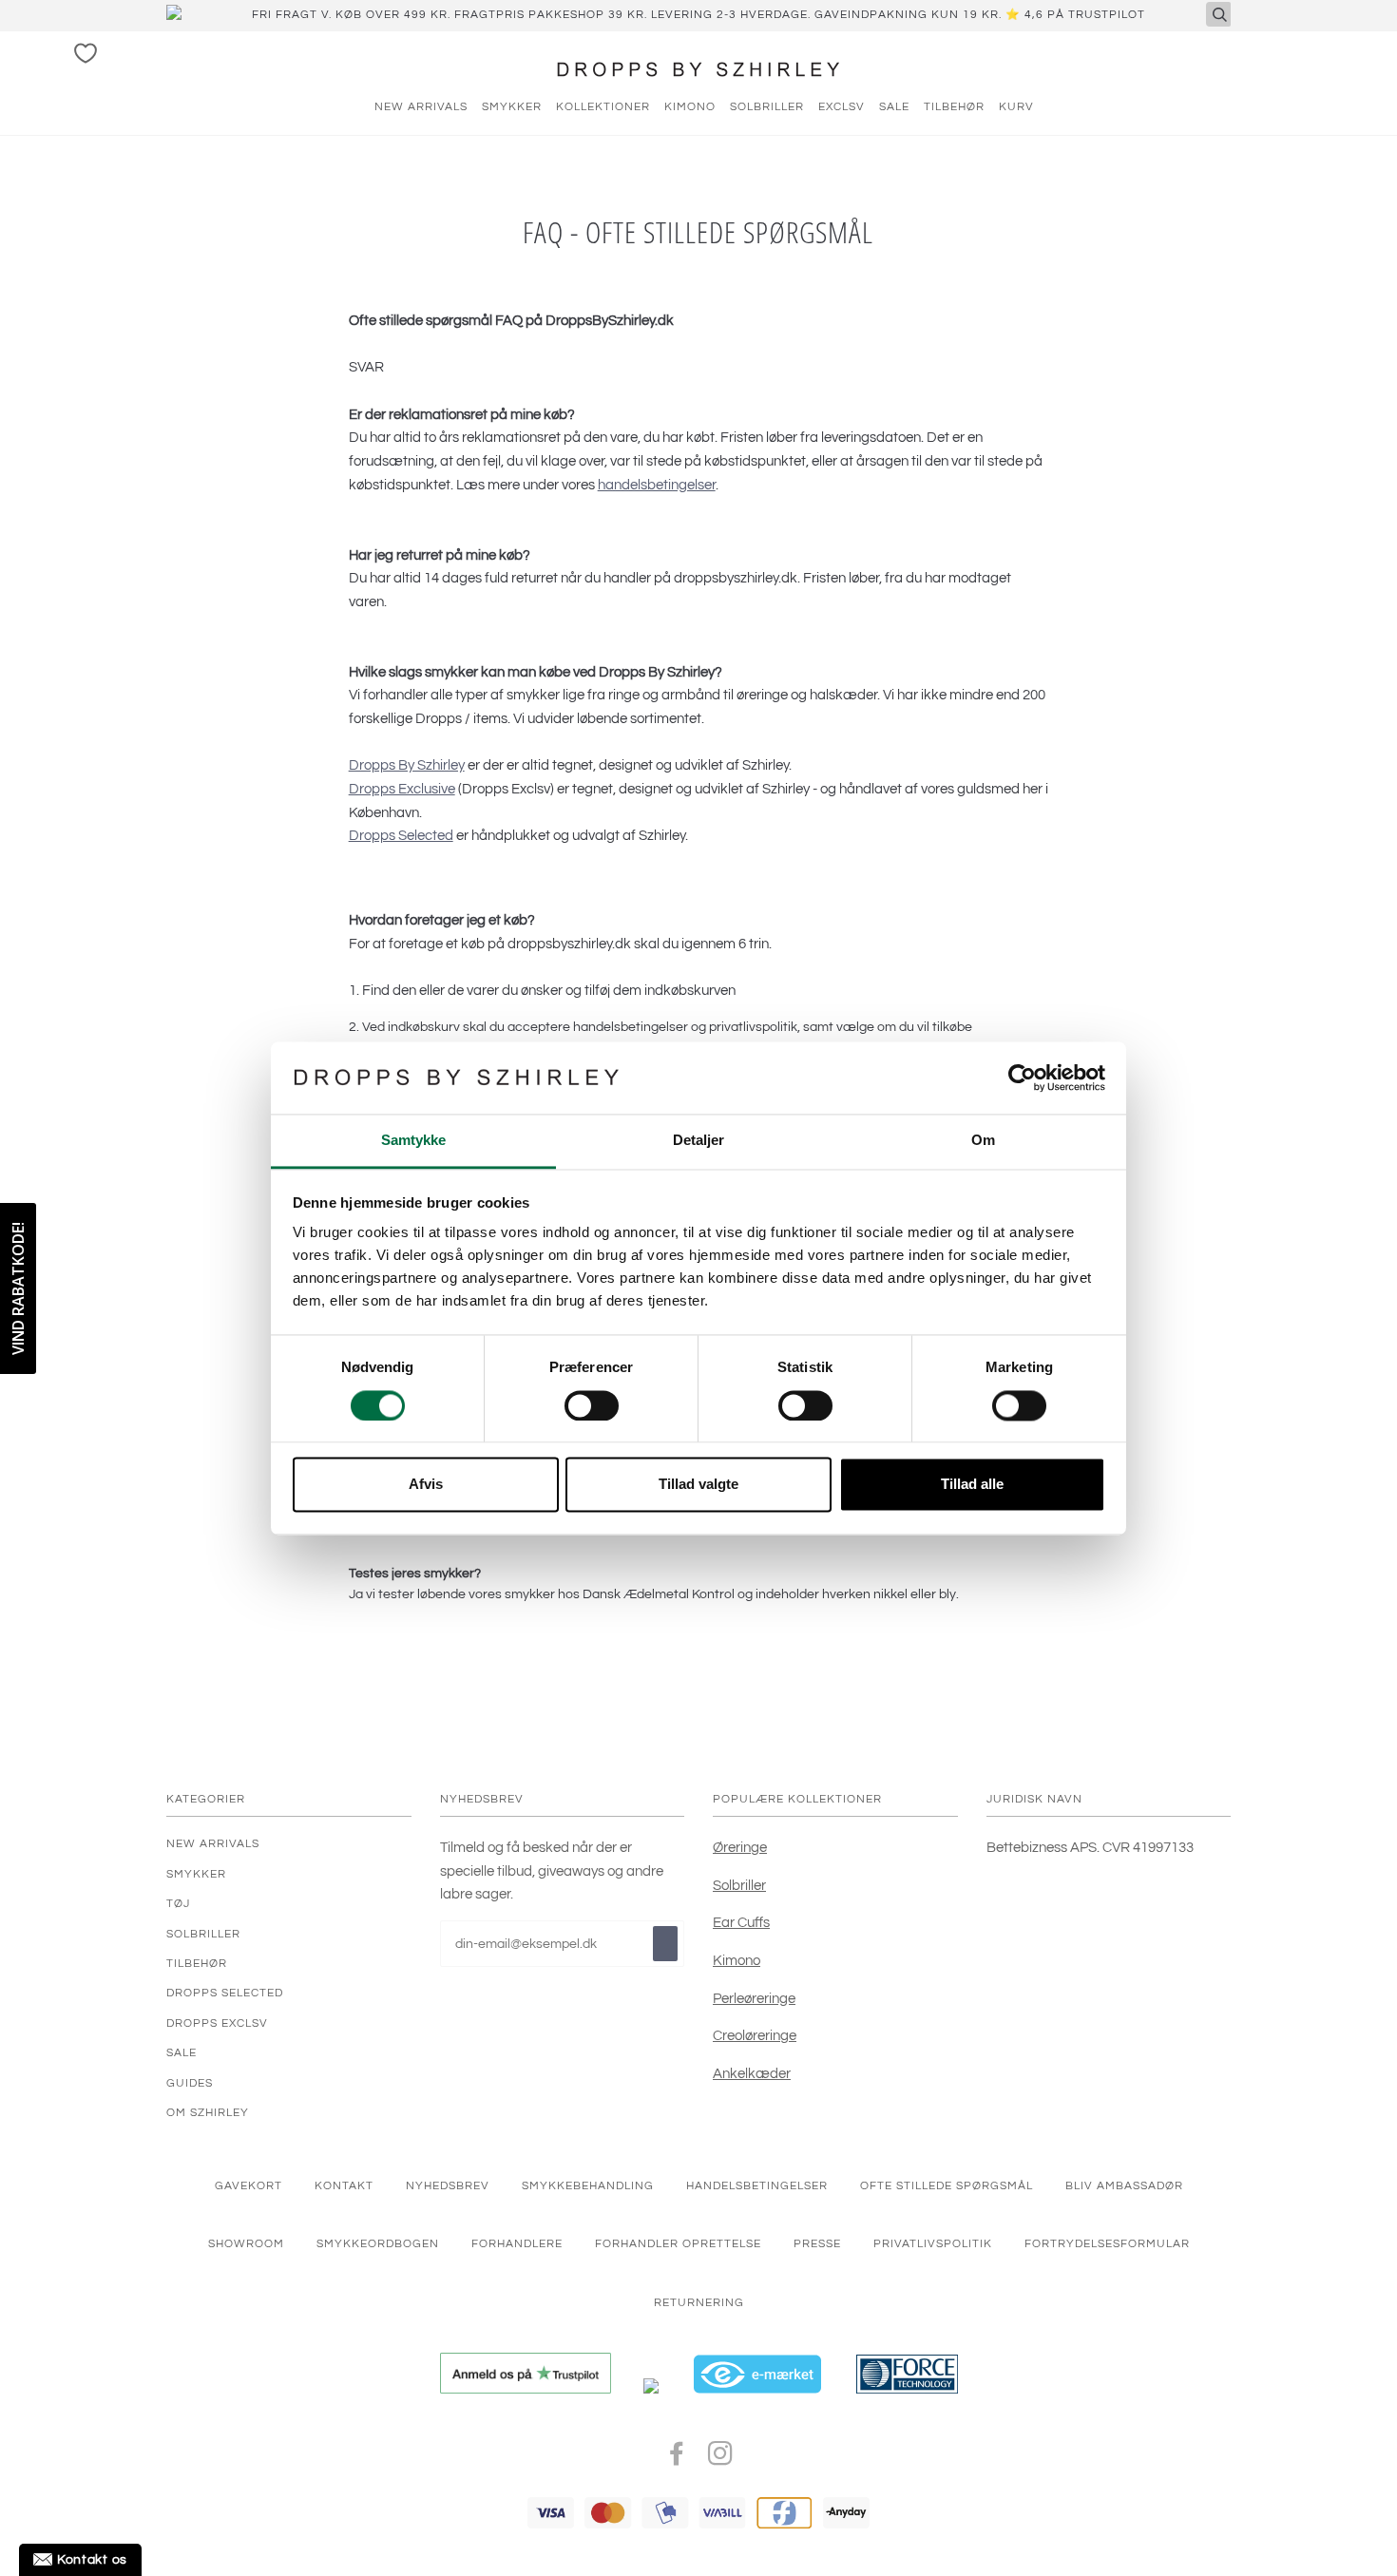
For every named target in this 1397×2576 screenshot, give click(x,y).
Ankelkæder (752, 2073)
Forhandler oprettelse (678, 2243)
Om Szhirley (208, 2112)
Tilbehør (954, 106)
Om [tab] (983, 1141)
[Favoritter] (86, 53)
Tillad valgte (698, 1485)
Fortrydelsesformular (1107, 2243)
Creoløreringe (755, 2035)
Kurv (1016, 106)
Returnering (699, 2302)
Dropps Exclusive (402, 789)
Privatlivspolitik (933, 2243)
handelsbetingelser (657, 485)
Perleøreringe (754, 1998)
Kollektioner (603, 106)
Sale (182, 2052)
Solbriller (767, 106)
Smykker (512, 106)
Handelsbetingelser (757, 2185)
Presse (817, 2243)
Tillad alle (972, 1485)
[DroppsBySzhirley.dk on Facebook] (677, 2459)
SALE (894, 106)
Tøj (178, 1903)
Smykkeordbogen (378, 2243)
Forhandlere (517, 2243)
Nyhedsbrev (448, 2185)
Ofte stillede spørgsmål (947, 2185)
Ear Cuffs (741, 1922)
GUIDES (190, 2083)
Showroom (246, 2243)
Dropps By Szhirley (407, 765)
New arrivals (421, 106)
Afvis (426, 1485)
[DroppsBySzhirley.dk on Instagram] (721, 2459)
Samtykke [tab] (414, 1141)
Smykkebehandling (588, 2185)
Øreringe (740, 1847)
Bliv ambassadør (1124, 2185)
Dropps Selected (401, 835)
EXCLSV (842, 106)
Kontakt (344, 2185)
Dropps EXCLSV (217, 2023)
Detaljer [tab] (699, 1141)
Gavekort (249, 2185)
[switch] (592, 1405)
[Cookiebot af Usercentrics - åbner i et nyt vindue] (1022, 1078)
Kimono (690, 106)
